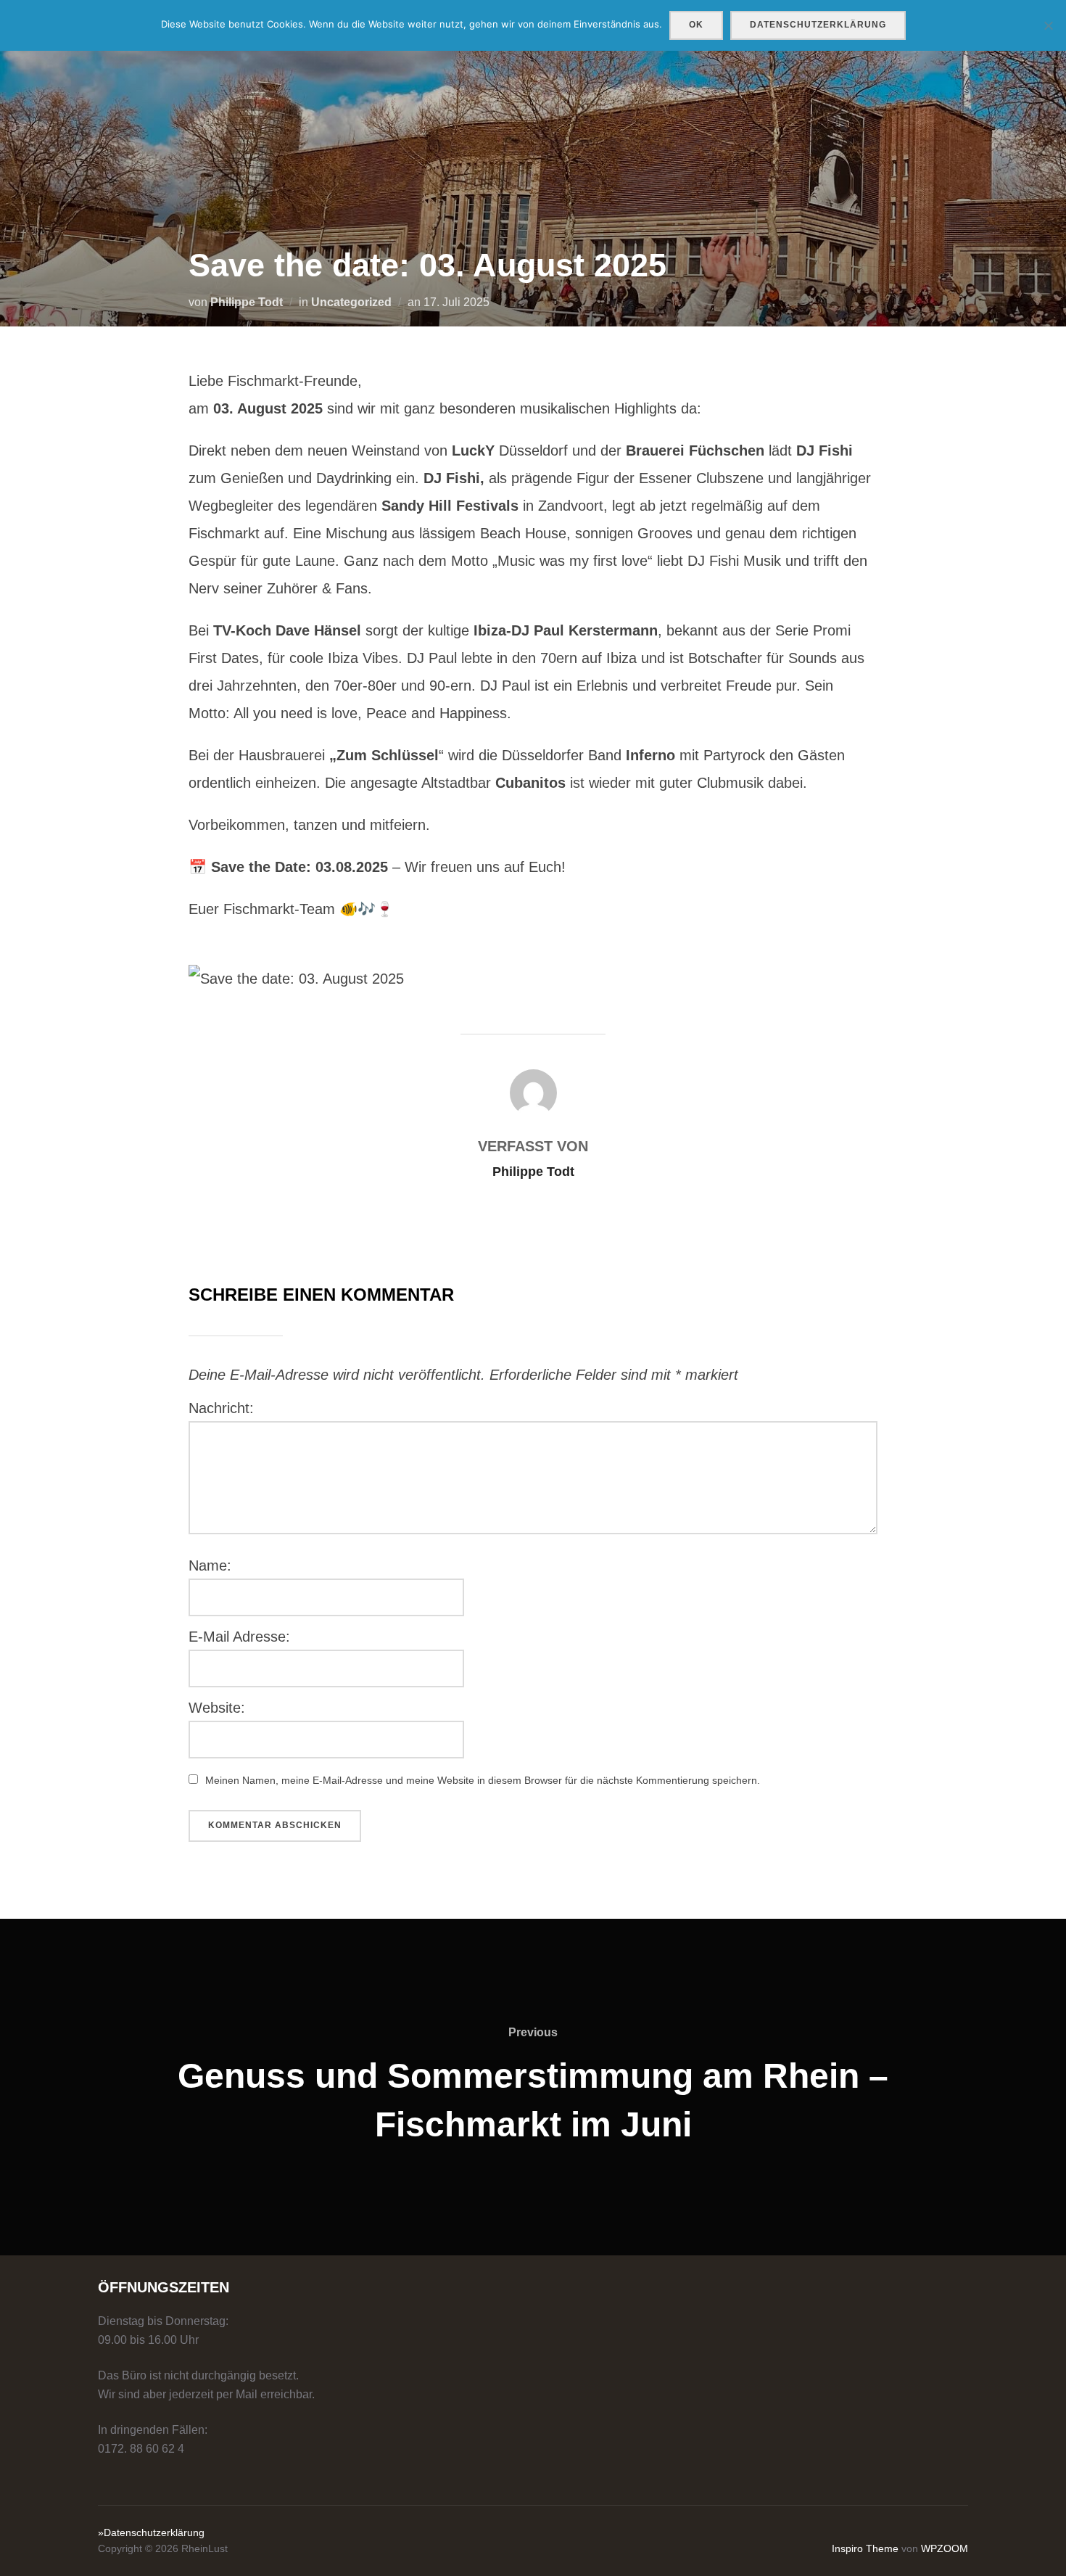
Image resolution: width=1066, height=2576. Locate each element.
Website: (217, 1708)
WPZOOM (945, 2548)
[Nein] (1048, 25)
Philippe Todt (247, 302)
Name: (210, 1565)
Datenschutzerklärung (818, 25)
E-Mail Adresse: (239, 1637)
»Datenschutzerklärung (151, 2532)
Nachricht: (221, 1408)
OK (696, 25)
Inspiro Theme (865, 2548)
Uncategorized (351, 302)
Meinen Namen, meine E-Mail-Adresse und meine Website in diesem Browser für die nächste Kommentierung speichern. (483, 1780)
